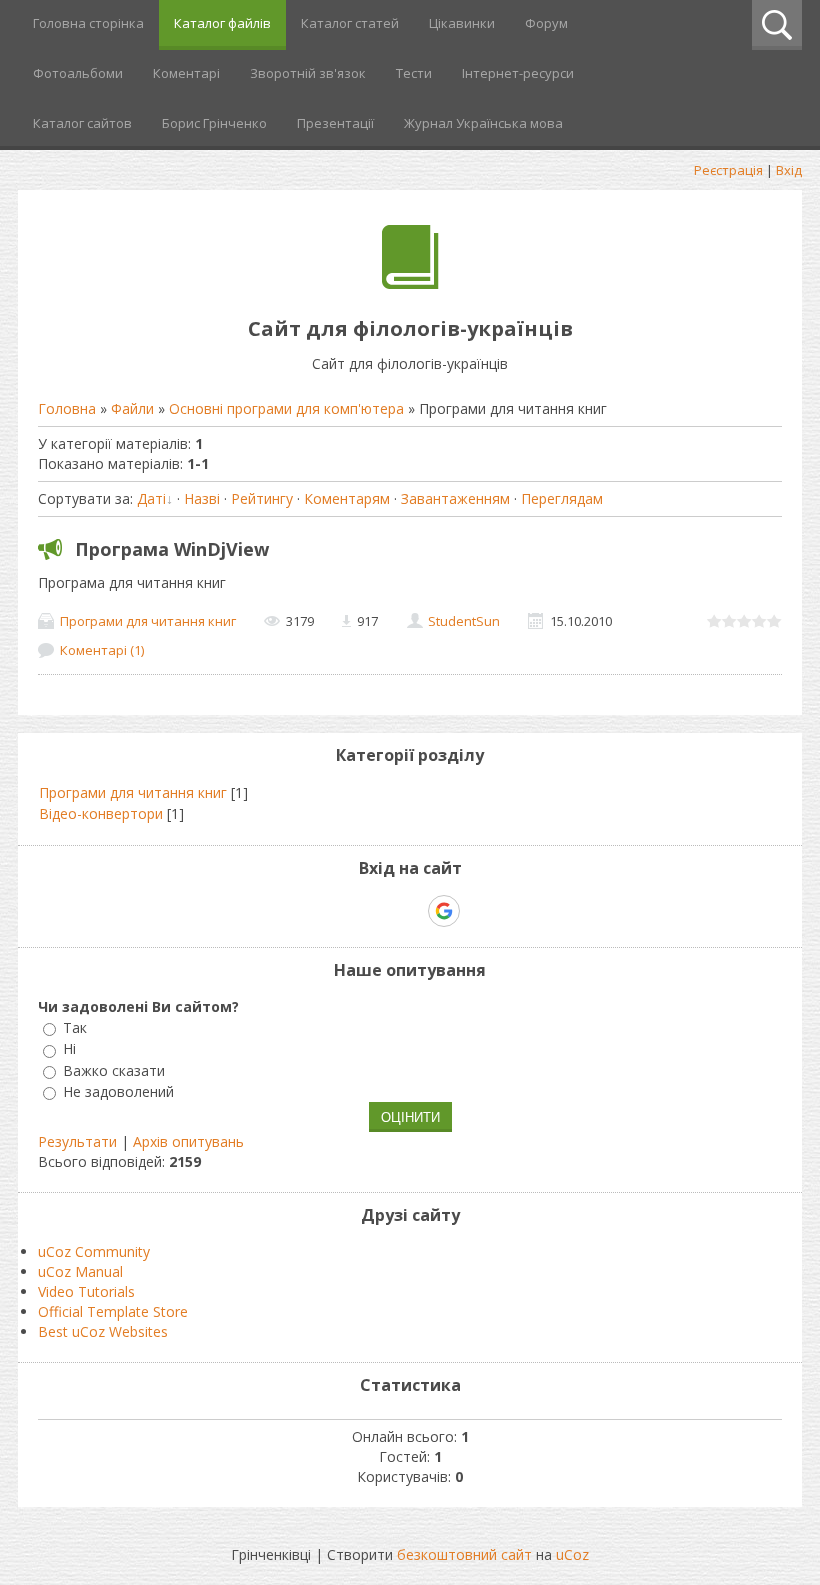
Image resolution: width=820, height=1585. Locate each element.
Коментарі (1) (102, 650)
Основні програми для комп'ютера (286, 408)
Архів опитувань (188, 1141)
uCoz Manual (80, 1271)
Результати (77, 1141)
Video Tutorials (86, 1291)
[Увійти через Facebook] (409, 911)
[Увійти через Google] (444, 911)
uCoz (572, 1554)
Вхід (789, 170)
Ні (69, 1049)
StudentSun (464, 621)
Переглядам (562, 498)
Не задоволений (118, 1091)
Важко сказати (114, 1070)
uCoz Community (94, 1251)
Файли (132, 408)
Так (75, 1027)
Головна (67, 408)
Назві (202, 498)
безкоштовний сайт (464, 1554)
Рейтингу (262, 498)
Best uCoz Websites (103, 1331)
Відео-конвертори (101, 813)
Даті (151, 498)
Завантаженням (455, 498)
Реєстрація (728, 170)
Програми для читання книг (148, 621)
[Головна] (410, 283)
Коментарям (347, 498)
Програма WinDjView (172, 549)
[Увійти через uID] (375, 911)
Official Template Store (113, 1311)
